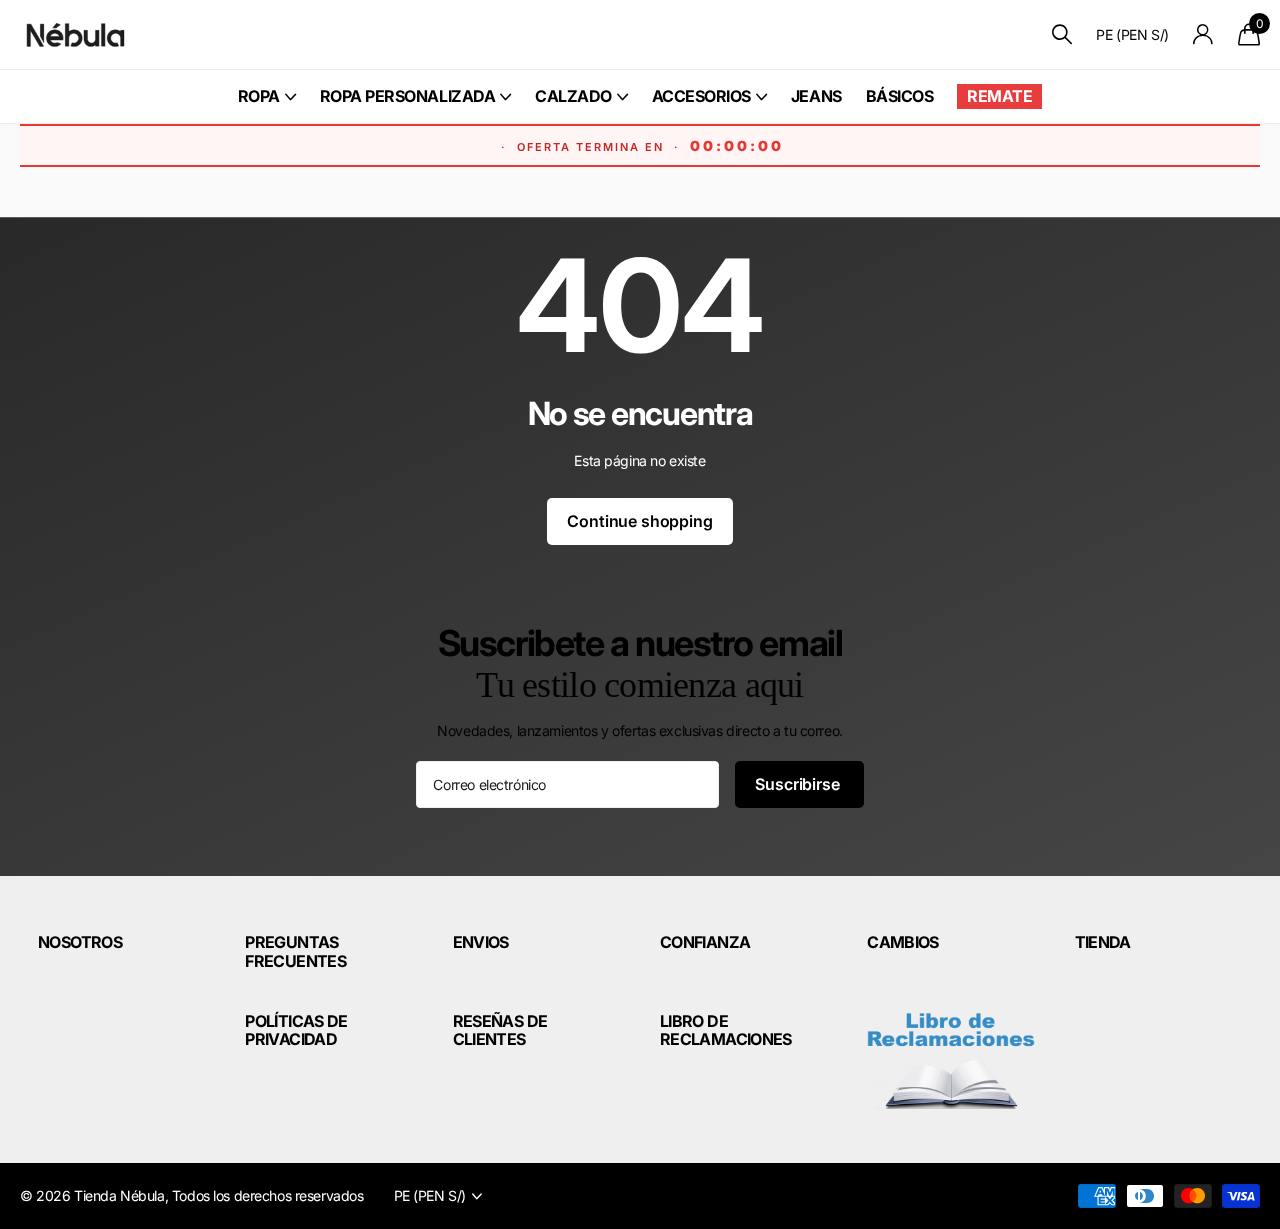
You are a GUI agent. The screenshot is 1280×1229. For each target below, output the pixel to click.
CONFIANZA (705, 942)
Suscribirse (799, 784)
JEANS (816, 96)
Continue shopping (639, 521)
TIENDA (1103, 942)
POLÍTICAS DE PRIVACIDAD (296, 1030)
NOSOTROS (80, 942)
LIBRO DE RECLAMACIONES (726, 1030)
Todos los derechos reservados (268, 1195)
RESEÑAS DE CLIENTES (500, 1030)
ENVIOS (481, 942)
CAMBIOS (903, 942)
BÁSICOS (900, 96)
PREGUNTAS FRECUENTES (295, 951)
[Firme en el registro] (1203, 34)
